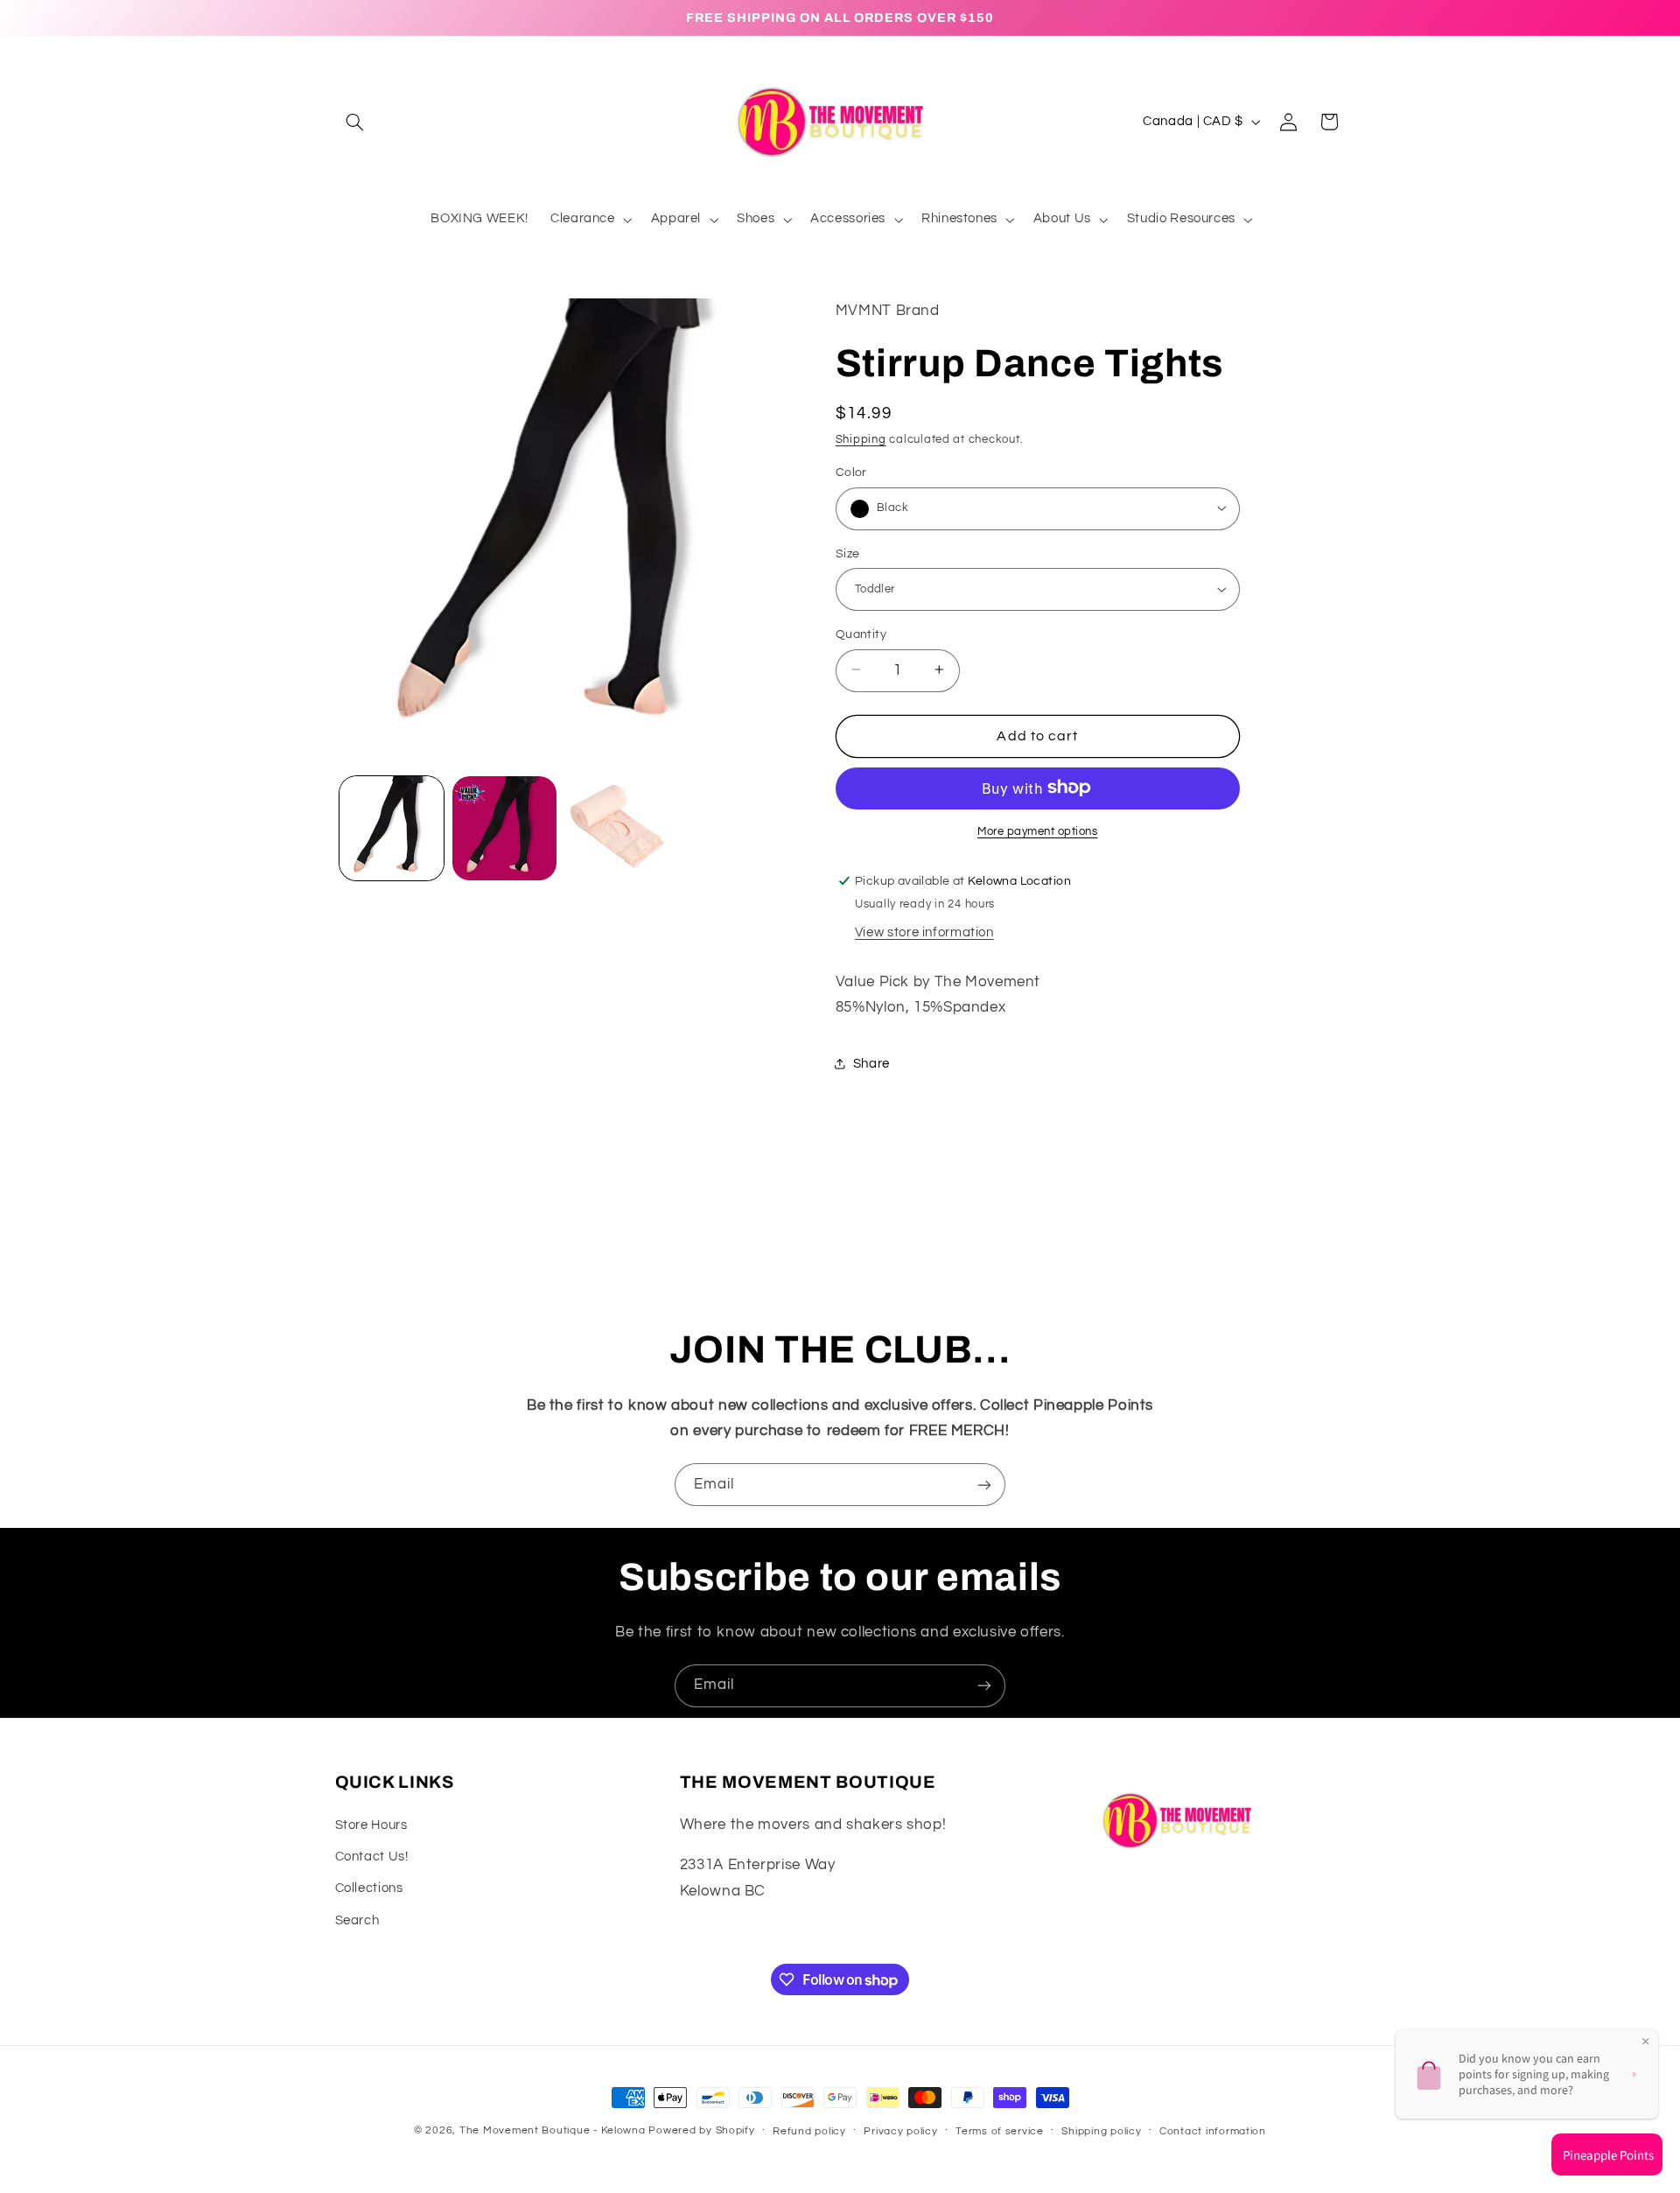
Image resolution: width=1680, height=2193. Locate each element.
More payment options (1038, 831)
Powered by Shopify (701, 2130)
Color (851, 472)
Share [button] (871, 1063)
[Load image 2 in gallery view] (504, 828)
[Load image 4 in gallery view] (618, 828)
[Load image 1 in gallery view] (392, 828)
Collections (369, 1888)
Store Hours (371, 1825)
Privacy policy (900, 2131)
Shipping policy (1101, 2131)
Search (357, 1920)
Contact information (1213, 2131)
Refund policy (809, 2131)
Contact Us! (372, 1857)
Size (848, 553)
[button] (355, 122)
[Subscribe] (984, 1485)
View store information (924, 932)
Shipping (861, 440)
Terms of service (1000, 2131)
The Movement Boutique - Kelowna (553, 2130)
